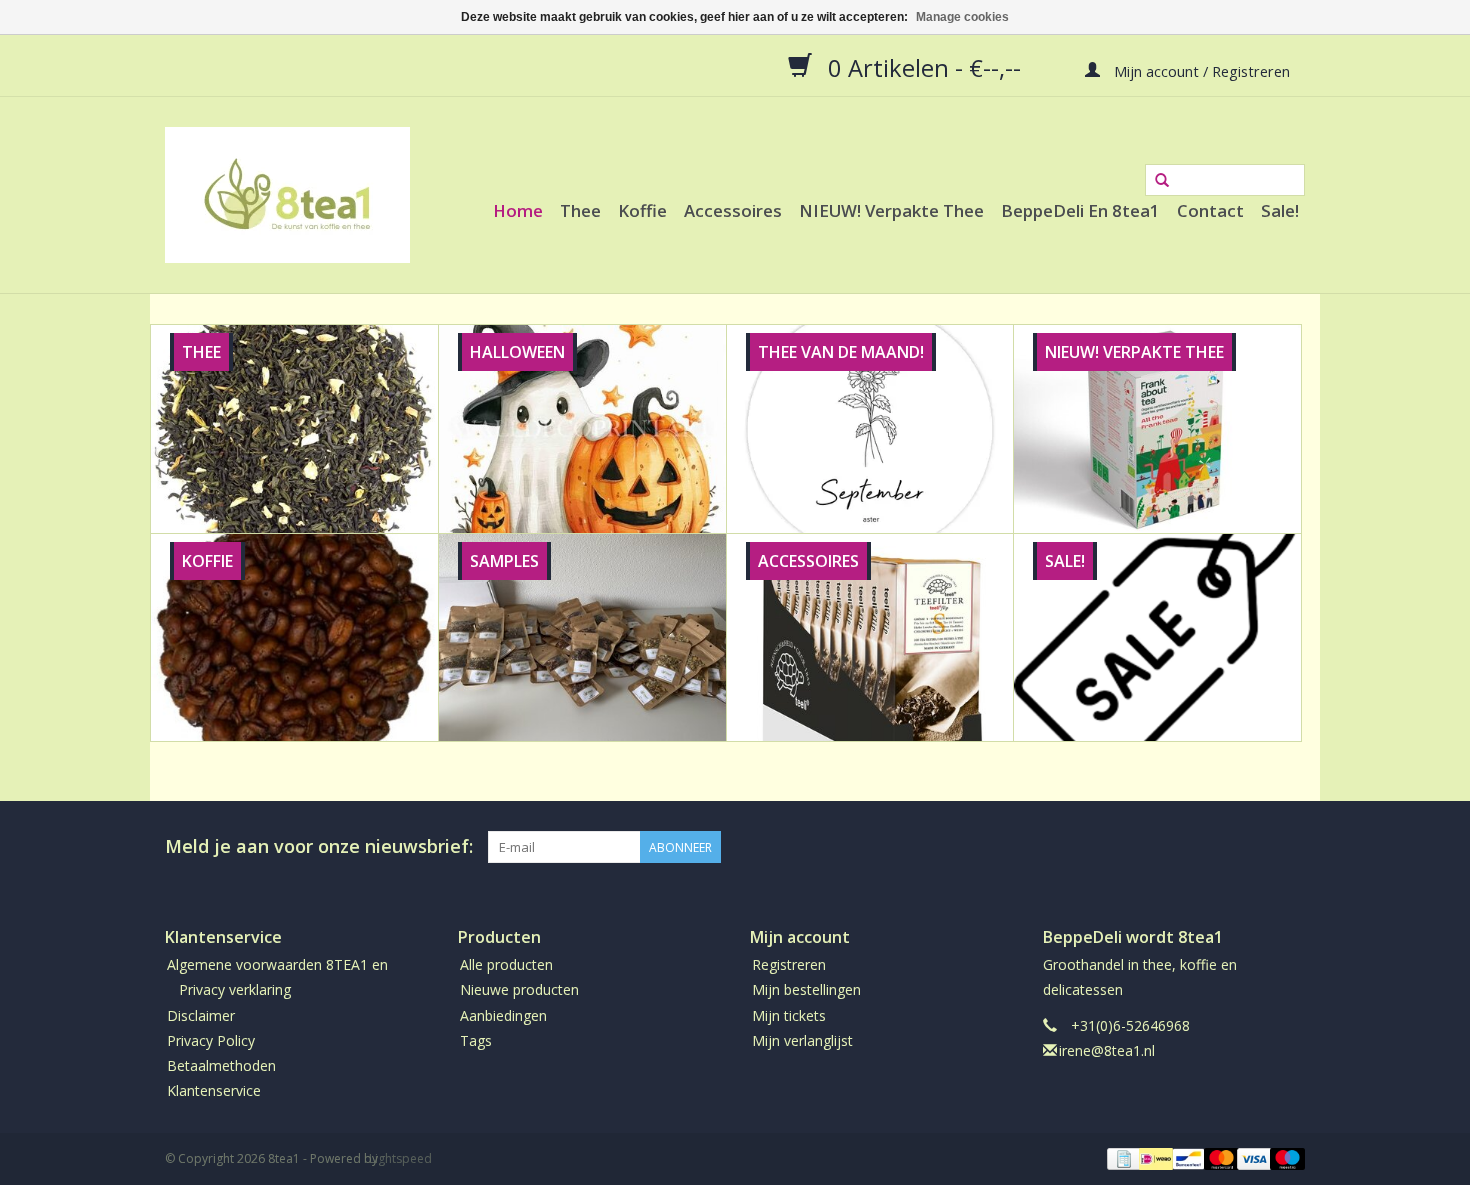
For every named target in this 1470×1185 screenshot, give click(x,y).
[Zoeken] (1162, 181)
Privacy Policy (211, 1040)
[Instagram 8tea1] (1289, 847)
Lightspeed (400, 1158)
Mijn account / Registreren (1200, 70)
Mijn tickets (789, 1015)
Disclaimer (201, 1015)
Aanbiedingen (503, 1015)
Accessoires (733, 210)
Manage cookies (962, 17)
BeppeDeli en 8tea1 (1080, 210)
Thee (580, 210)
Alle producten (506, 964)
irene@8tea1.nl (1107, 1050)
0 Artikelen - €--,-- (924, 67)
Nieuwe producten (519, 989)
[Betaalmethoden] (1122, 1158)
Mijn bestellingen (806, 989)
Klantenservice (214, 1090)
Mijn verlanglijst (802, 1040)
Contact (1210, 210)
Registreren (789, 964)
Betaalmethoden (221, 1065)
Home (518, 210)
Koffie (642, 210)
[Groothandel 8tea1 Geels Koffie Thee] (287, 195)
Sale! (1280, 210)
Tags (476, 1040)
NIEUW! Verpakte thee (891, 210)
